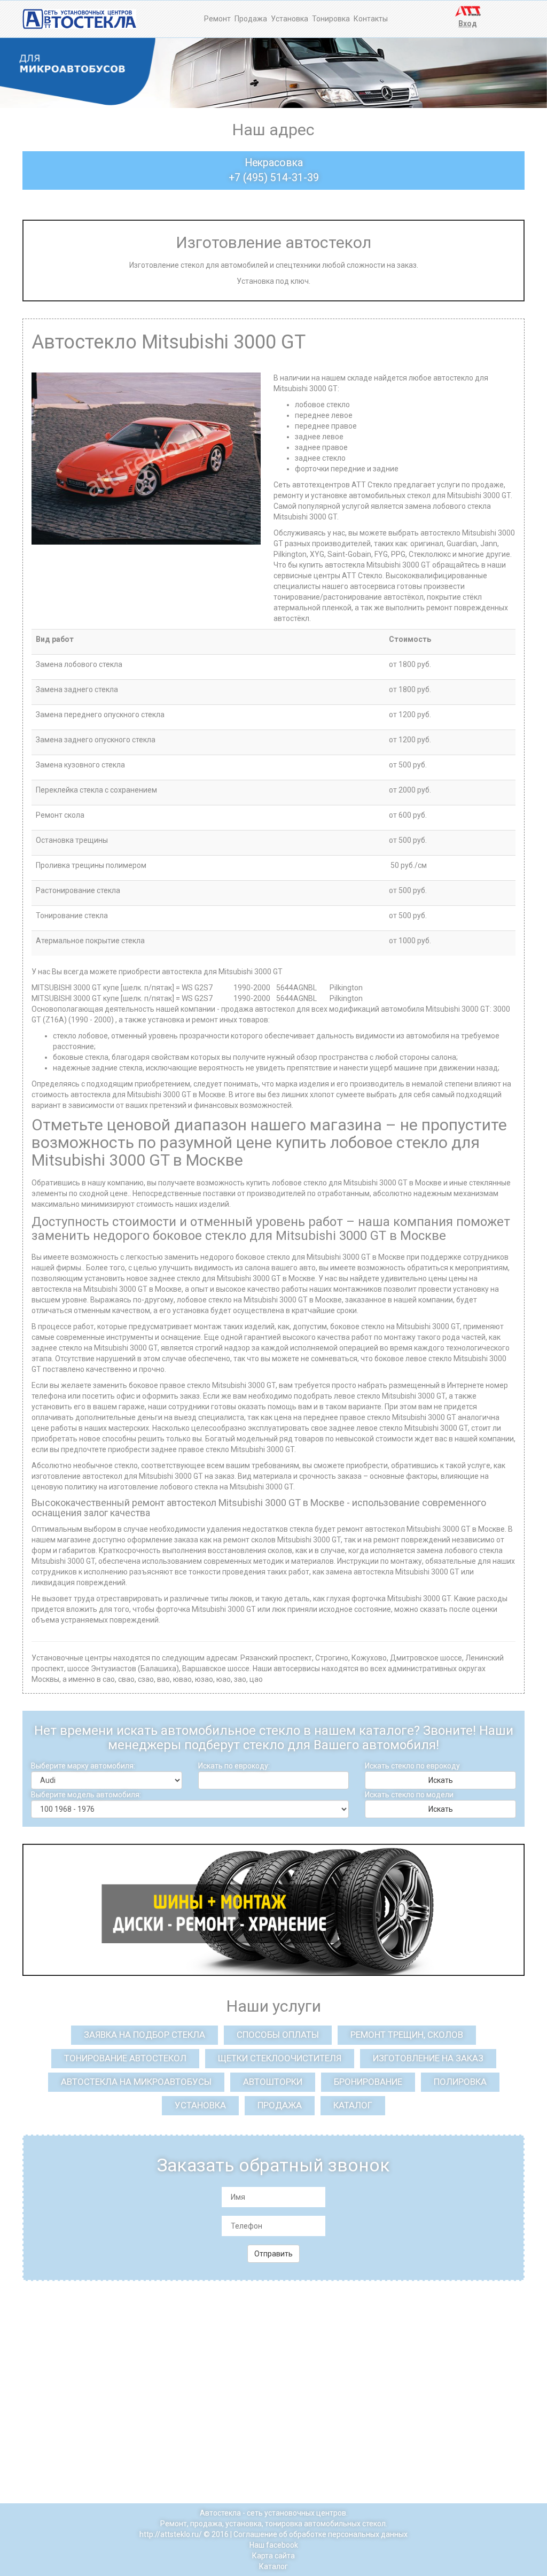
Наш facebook (274, 2545)
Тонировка (331, 19)
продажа (280, 2105)
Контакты (371, 19)
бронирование (368, 2082)
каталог (353, 2105)
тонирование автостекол (125, 2058)
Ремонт (217, 19)
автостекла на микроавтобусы (136, 2082)
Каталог (273, 2566)
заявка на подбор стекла (144, 2035)
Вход (468, 24)
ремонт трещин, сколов (407, 2035)
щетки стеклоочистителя (280, 2058)
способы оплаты (278, 2035)
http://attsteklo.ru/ (171, 2534)
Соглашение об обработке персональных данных (321, 2534)
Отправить (273, 2254)
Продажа (251, 19)
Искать (441, 1780)
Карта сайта (273, 2556)
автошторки (273, 2082)
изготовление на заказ (428, 2058)
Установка (290, 19)
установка (200, 2105)
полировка (460, 2082)
